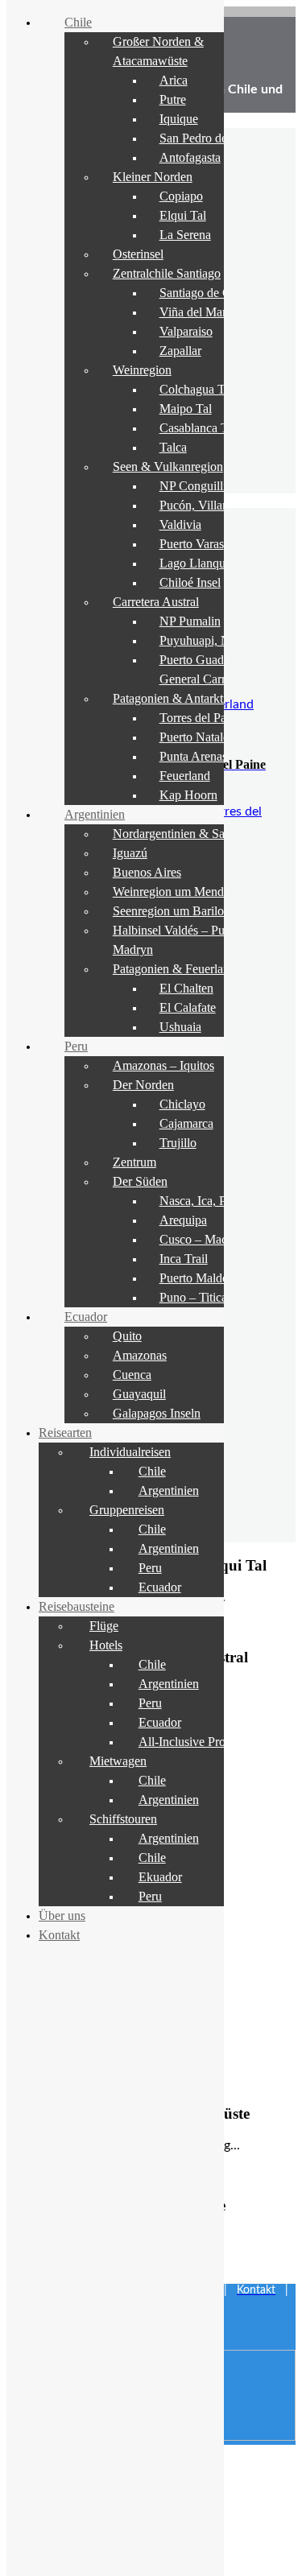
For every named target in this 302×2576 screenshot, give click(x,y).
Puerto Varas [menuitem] (192, 544)
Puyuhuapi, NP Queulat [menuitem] (220, 640)
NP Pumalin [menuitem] (190, 621)
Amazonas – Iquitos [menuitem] (163, 1065)
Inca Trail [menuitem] (184, 1259)
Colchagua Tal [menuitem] (197, 389)
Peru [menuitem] (76, 1046)
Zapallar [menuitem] (180, 351)
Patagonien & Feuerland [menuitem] (174, 969)
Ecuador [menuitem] (86, 1317)
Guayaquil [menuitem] (139, 1394)
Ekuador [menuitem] (160, 1877)
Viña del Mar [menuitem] (193, 312)
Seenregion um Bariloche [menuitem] (177, 911)
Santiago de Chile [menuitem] (205, 293)
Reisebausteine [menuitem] (77, 1606)
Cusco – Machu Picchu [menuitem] (219, 1239)
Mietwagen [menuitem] (118, 1761)
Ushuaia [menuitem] (180, 1027)
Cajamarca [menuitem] (186, 1123)
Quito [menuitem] (127, 1336)
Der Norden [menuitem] (143, 1085)
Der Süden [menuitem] (140, 1181)
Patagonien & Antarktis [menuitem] (172, 698)
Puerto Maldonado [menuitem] (207, 1278)
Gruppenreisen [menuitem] (127, 1510)
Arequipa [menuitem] (183, 1220)
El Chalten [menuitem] (186, 988)
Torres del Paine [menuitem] (201, 718)
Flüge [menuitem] (104, 1626)
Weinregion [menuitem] (142, 370)
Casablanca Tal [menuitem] (198, 428)
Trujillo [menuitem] (178, 1143)
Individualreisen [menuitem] (130, 1452)
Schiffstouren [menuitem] (123, 1819)
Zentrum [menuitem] (134, 1162)
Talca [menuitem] (173, 447)
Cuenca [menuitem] (132, 1375)
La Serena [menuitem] (185, 235)
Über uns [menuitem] (62, 1915)
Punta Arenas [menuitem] (193, 756)
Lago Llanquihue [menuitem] (203, 563)
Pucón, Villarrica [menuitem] (202, 505)
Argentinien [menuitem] (95, 814)
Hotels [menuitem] (106, 1645)
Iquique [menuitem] (179, 119)
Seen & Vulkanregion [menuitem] (168, 466)
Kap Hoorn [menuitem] (188, 795)
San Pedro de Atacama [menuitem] (217, 138)
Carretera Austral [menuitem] (156, 602)
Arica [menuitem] (174, 80)
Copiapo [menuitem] (181, 196)
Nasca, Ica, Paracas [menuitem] (209, 1201)
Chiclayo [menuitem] (182, 1104)
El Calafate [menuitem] (188, 1007)
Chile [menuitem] (78, 22)
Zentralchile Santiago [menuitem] (167, 273)
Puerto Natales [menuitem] (197, 737)
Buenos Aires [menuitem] (147, 872)
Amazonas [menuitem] (140, 1355)
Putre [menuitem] (173, 99)
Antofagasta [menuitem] (190, 157)
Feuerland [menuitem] (185, 776)
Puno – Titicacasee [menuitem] (207, 1297)
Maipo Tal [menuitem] (186, 409)
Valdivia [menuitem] (180, 524)
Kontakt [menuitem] (59, 1935)
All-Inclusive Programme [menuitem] (203, 1742)
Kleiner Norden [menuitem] (153, 177)
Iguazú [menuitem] (130, 853)
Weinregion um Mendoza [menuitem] (177, 892)
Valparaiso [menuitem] (186, 331)
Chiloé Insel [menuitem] (190, 582)
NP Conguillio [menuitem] (196, 486)
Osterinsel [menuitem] (138, 254)
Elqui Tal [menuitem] (183, 215)
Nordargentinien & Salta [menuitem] (175, 834)
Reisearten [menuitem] (65, 1432)
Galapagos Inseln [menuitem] (157, 1413)
